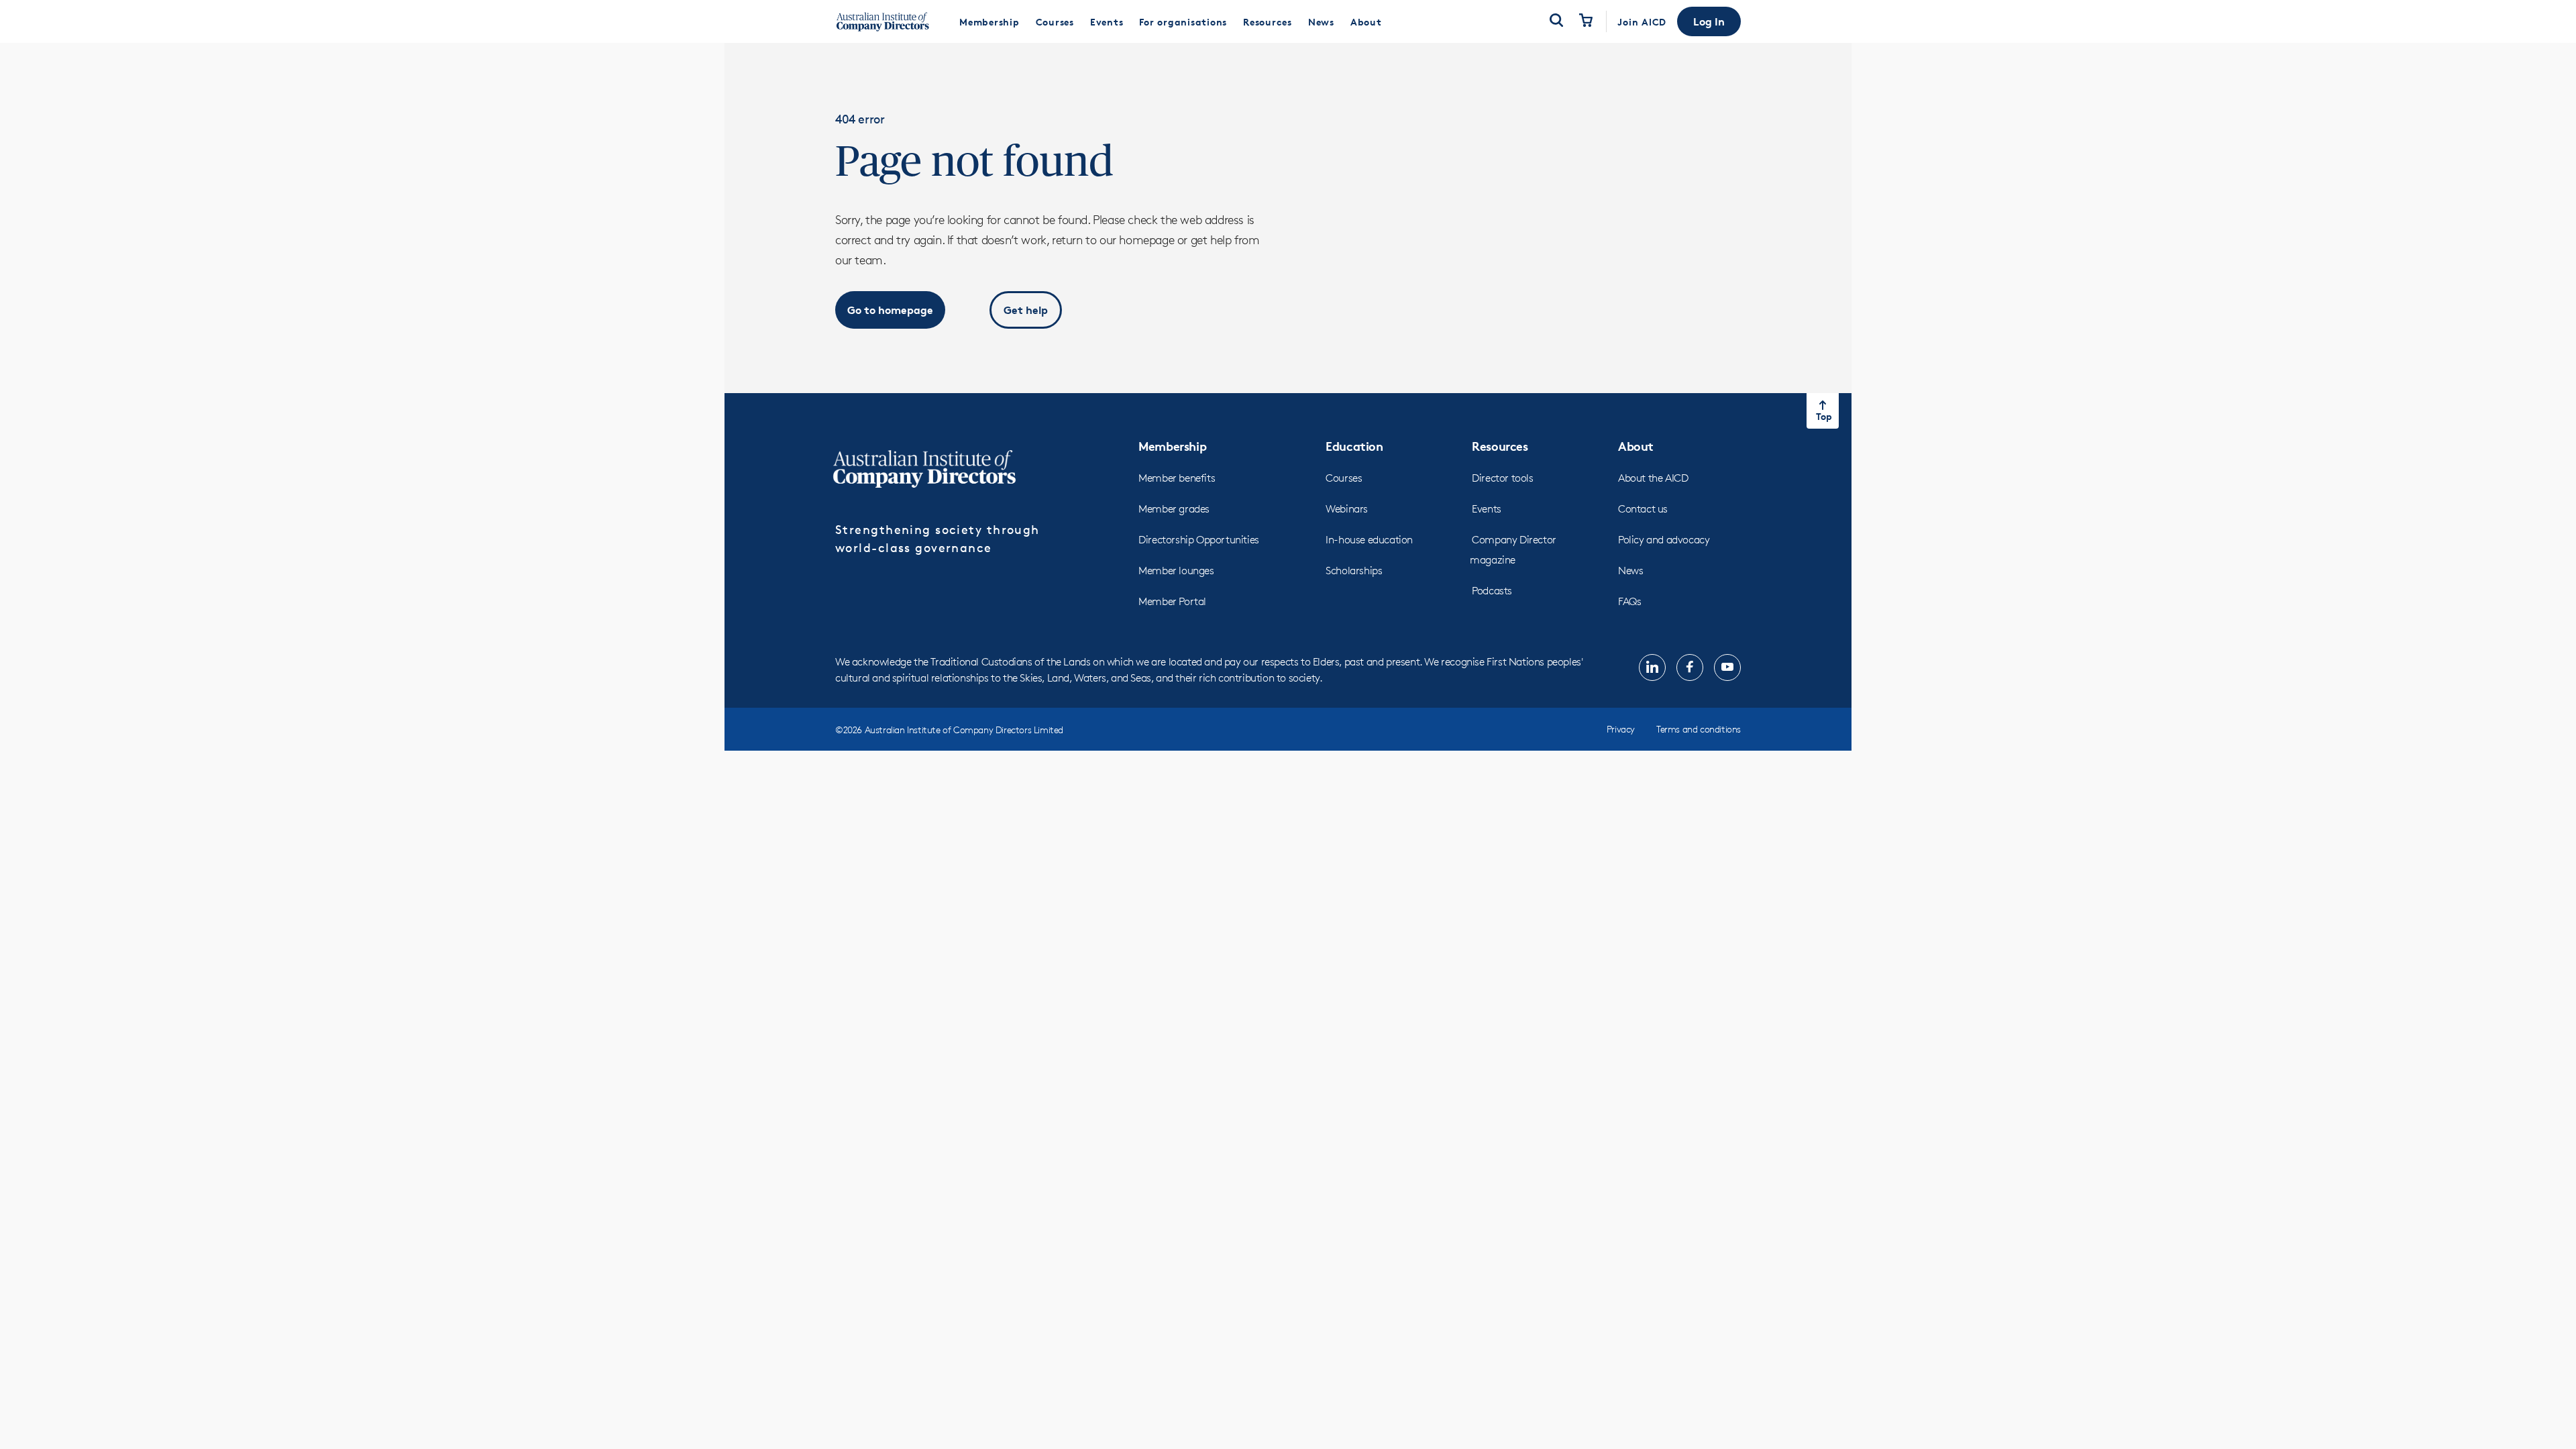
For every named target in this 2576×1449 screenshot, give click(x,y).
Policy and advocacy (1664, 540)
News (1630, 571)
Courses (1344, 478)
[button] (1709, 21)
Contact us (1643, 509)
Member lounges (1176, 571)
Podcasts (1492, 591)
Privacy (1621, 729)
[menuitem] (989, 21)
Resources (1500, 446)
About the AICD (1653, 478)
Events (1487, 509)
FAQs (1629, 601)
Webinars (1347, 509)
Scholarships (1354, 571)
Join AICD (1642, 22)
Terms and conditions (1699, 729)
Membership (1172, 446)
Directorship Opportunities (1199, 540)
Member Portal (1172, 601)
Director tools (1502, 478)
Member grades (1174, 509)
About (1636, 446)
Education (1354, 446)
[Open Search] (1556, 21)
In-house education (1369, 540)
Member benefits (1177, 478)
